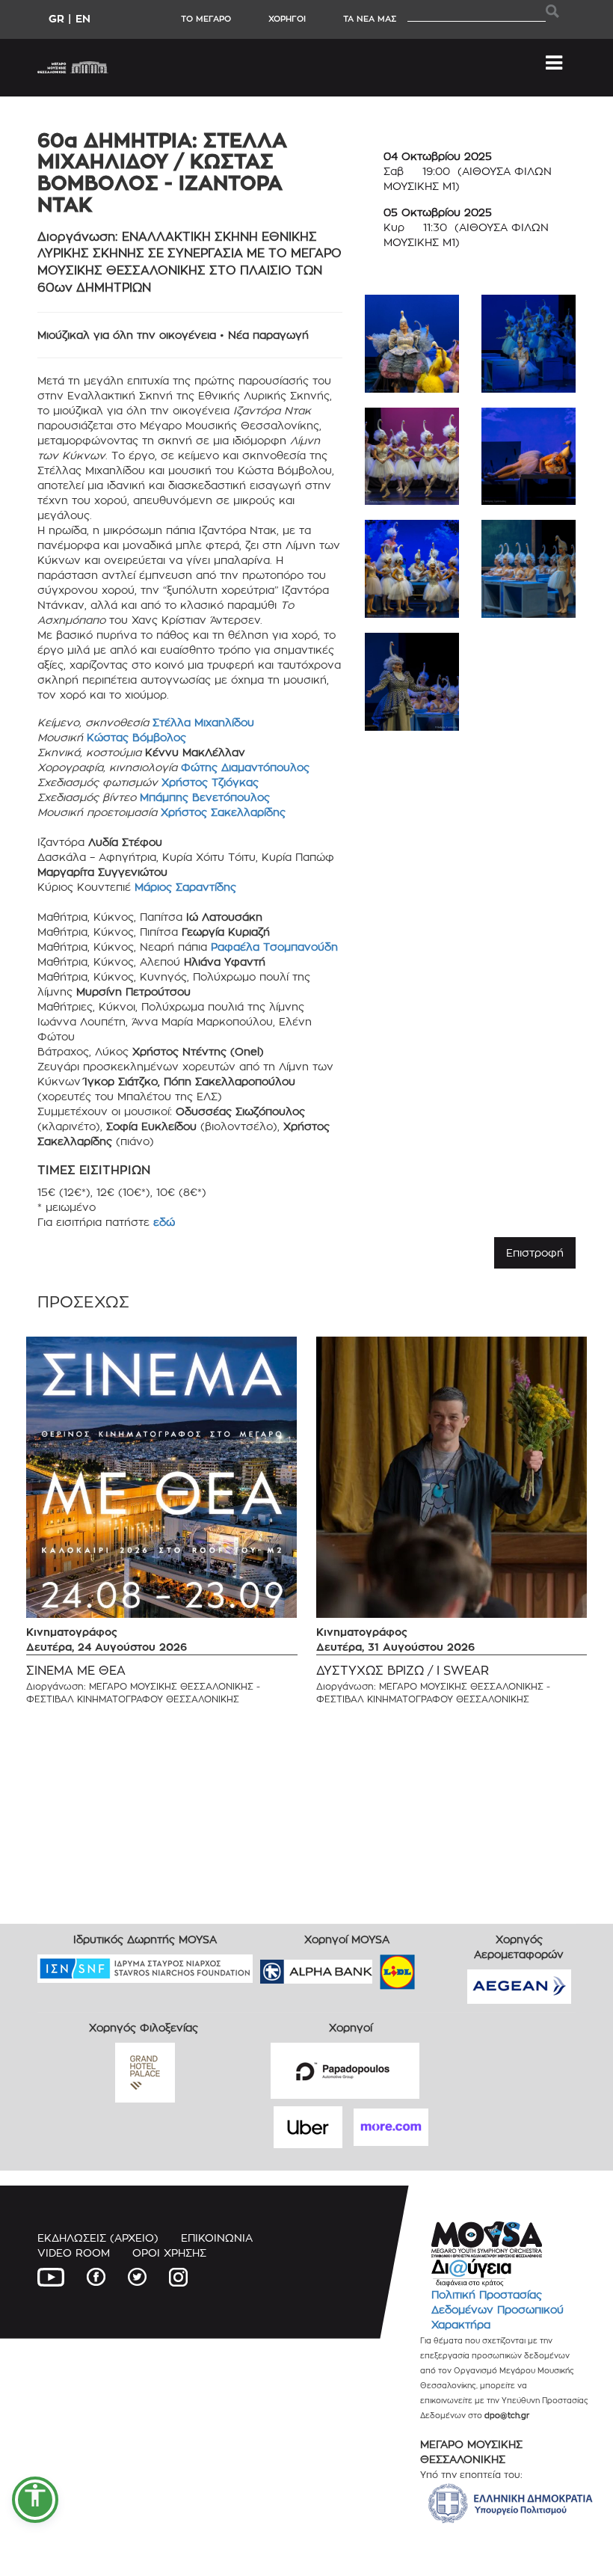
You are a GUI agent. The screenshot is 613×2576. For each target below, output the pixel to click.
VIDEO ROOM (74, 2253)
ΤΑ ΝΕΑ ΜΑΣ (370, 19)
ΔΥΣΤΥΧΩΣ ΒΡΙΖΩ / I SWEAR (403, 1671)
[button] (35, 2500)
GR (56, 18)
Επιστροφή (535, 1252)
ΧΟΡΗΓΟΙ (287, 19)
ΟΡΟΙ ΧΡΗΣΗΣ (169, 2253)
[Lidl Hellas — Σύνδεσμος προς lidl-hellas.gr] (376, 1967)
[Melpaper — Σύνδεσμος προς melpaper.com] (441, 1967)
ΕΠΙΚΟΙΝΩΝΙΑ (217, 2238)
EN (83, 18)
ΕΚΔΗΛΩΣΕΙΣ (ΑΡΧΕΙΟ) (98, 2238)
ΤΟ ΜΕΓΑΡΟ (206, 19)
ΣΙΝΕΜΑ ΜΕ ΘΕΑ (76, 1671)
